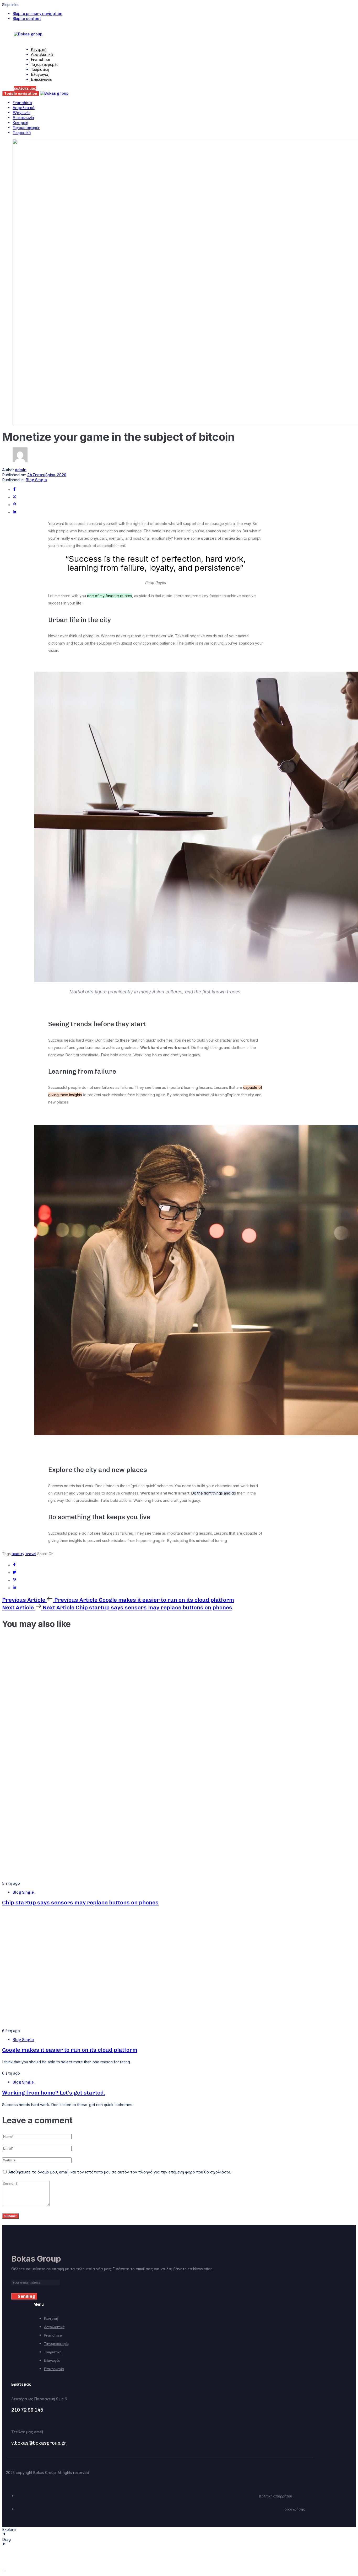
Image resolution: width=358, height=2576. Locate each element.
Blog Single (36, 480)
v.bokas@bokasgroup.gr (39, 2443)
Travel (31, 1554)
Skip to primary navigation (37, 14)
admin (21, 470)
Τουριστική (40, 69)
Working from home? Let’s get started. (54, 2093)
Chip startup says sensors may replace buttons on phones (80, 1902)
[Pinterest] (14, 505)
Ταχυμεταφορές (45, 65)
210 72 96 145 (27, 2410)
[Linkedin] (14, 513)
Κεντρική (39, 50)
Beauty (18, 1554)
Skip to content (27, 19)
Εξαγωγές (40, 74)
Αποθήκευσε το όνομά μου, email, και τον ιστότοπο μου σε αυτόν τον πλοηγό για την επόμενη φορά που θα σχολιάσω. (120, 2172)
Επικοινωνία (42, 79)
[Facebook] (14, 490)
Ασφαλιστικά (42, 55)
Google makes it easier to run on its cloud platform (70, 2050)
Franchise (41, 60)
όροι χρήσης (295, 2509)
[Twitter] (14, 497)
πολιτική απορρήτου (276, 2496)
